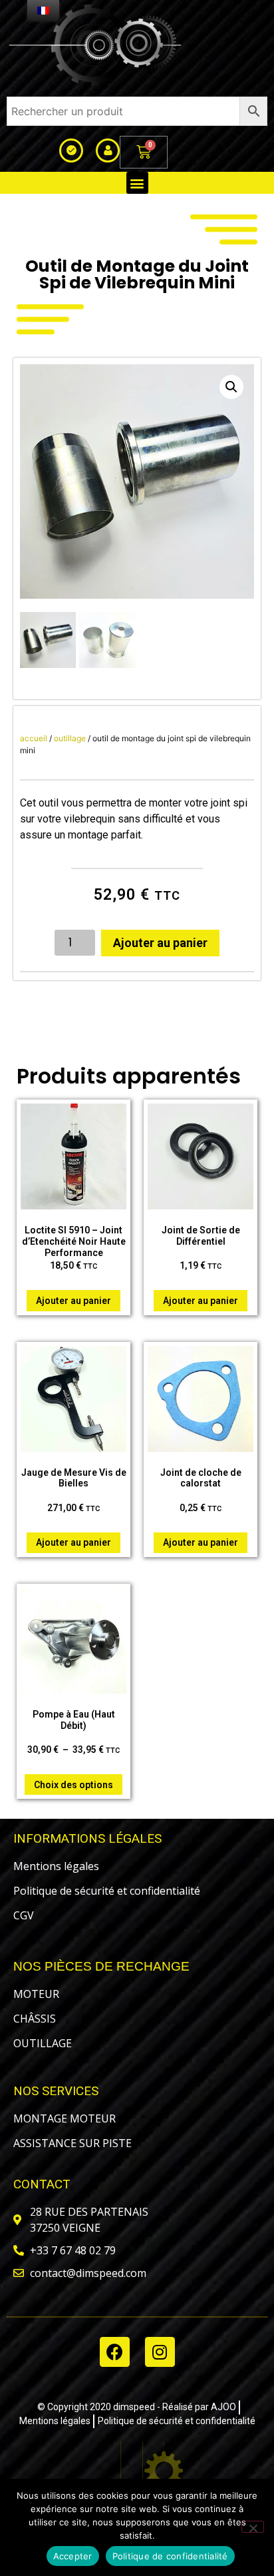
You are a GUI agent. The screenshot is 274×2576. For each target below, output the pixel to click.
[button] (137, 183)
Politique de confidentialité (170, 2556)
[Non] (253, 2527)
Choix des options (73, 1785)
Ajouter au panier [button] (73, 1301)
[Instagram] (160, 2352)
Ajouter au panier (160, 943)
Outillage (70, 738)
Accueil (34, 738)
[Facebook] (115, 2352)
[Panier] (144, 152)
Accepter (73, 2556)
